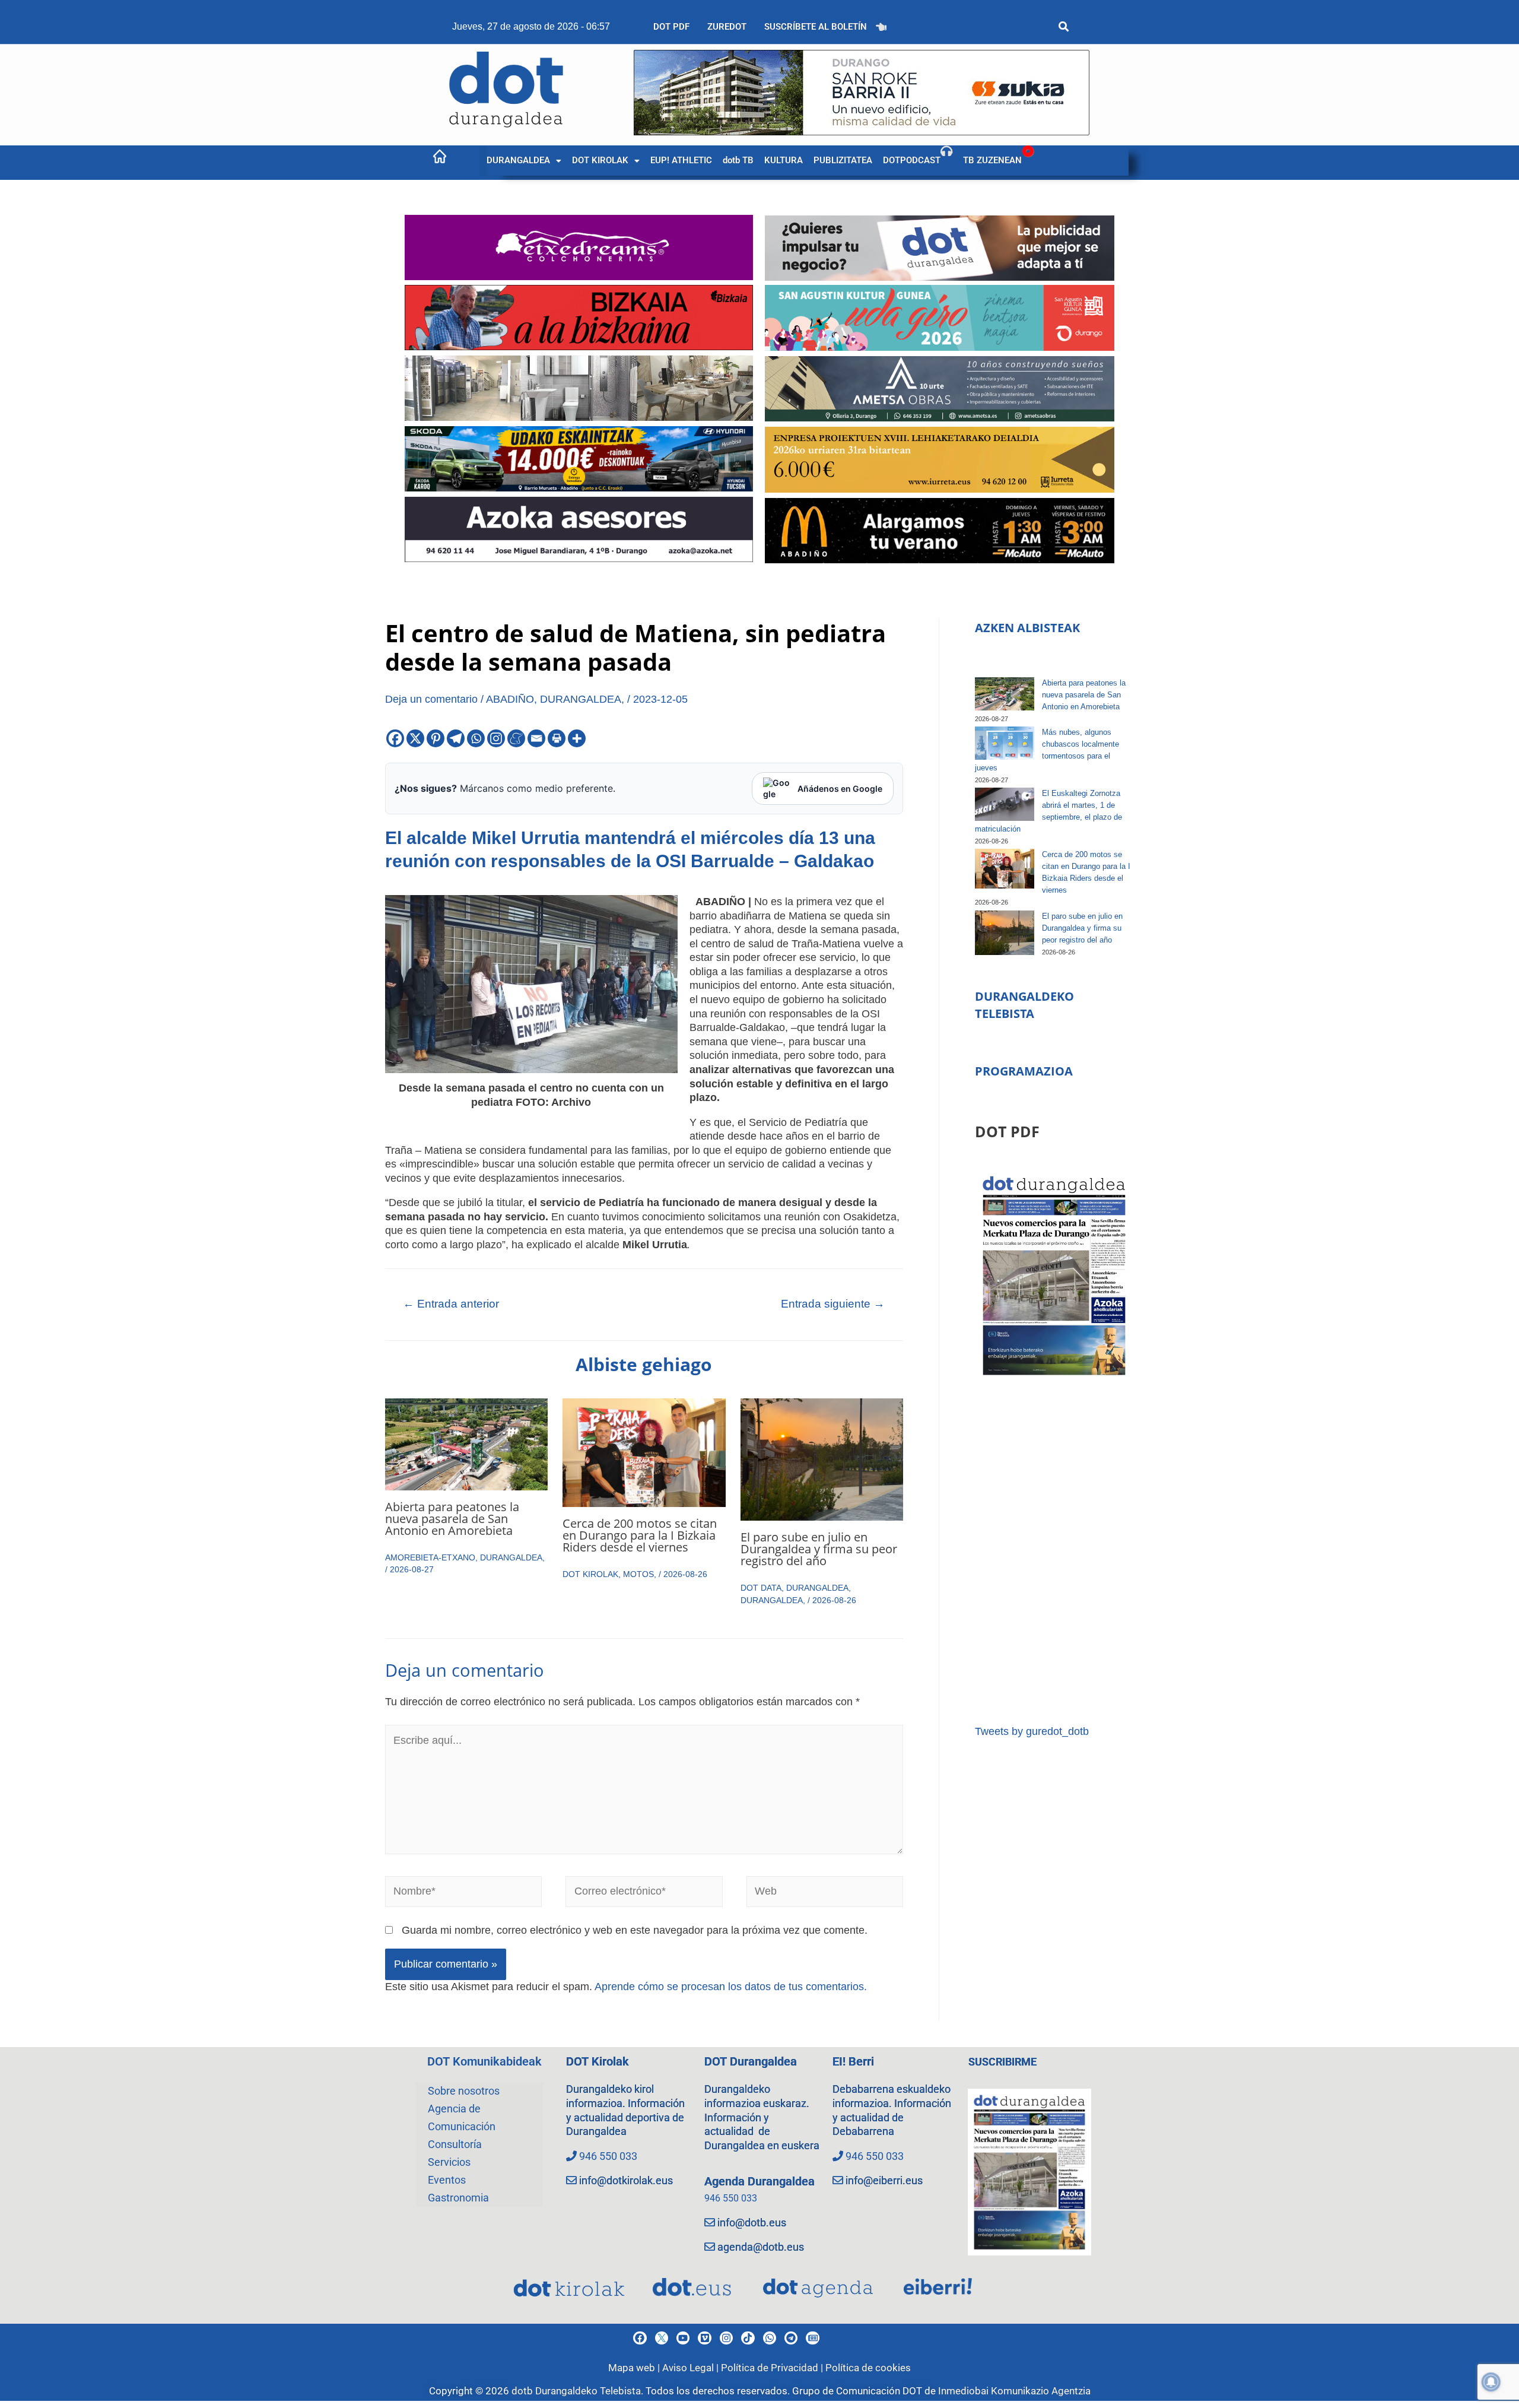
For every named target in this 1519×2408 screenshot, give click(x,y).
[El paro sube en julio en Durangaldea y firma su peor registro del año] (1005, 933)
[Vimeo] (704, 2338)
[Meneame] (516, 738)
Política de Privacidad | (773, 2368)
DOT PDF (671, 27)
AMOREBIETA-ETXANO (430, 1557)
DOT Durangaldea (751, 2061)
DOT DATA (761, 1588)
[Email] (536, 738)
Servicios (449, 2162)
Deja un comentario (431, 699)
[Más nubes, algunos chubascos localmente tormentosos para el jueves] (1005, 743)
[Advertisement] (1054, 1552)
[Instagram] (496, 738)
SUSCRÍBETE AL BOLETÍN (816, 27)
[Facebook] (395, 738)
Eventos (447, 2180)
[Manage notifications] (1491, 2382)
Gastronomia (458, 2198)
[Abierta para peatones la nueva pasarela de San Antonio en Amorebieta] (1005, 694)
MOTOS (638, 1574)
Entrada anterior (451, 1304)
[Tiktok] (748, 2338)
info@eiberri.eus (884, 2180)
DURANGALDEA (518, 160)
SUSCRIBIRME (1002, 2062)
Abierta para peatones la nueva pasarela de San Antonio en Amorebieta (452, 1519)
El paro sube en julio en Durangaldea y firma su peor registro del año (819, 1549)
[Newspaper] (812, 2338)
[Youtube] (683, 2338)
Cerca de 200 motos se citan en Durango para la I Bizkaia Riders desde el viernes (640, 1535)
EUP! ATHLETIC (681, 160)
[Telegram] (456, 738)
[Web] (825, 1894)
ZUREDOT (727, 27)
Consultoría (455, 2144)
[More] (577, 738)
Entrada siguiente (833, 1304)
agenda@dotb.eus (761, 2247)
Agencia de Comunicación (462, 2117)
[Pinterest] (436, 738)
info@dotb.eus (752, 2223)
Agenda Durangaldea (759, 2181)
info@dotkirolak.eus (626, 2180)
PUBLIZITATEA (843, 160)
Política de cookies (868, 2368)
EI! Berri (853, 2061)
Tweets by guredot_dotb (1032, 1731)
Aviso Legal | (692, 2368)
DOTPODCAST (912, 160)
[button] (524, 161)
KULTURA (784, 160)
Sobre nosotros (464, 2091)
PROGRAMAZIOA (1024, 1071)
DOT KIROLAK (600, 160)
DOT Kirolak (598, 2061)
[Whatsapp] (476, 738)
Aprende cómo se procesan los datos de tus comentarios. (731, 1987)
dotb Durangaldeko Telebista (576, 2391)
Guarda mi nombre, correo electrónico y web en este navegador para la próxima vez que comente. (635, 1930)
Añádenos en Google (840, 789)
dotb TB (738, 160)
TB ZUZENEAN (992, 160)
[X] (415, 738)
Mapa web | (635, 2368)
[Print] (557, 738)
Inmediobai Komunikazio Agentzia (1014, 2391)
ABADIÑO (510, 699)
